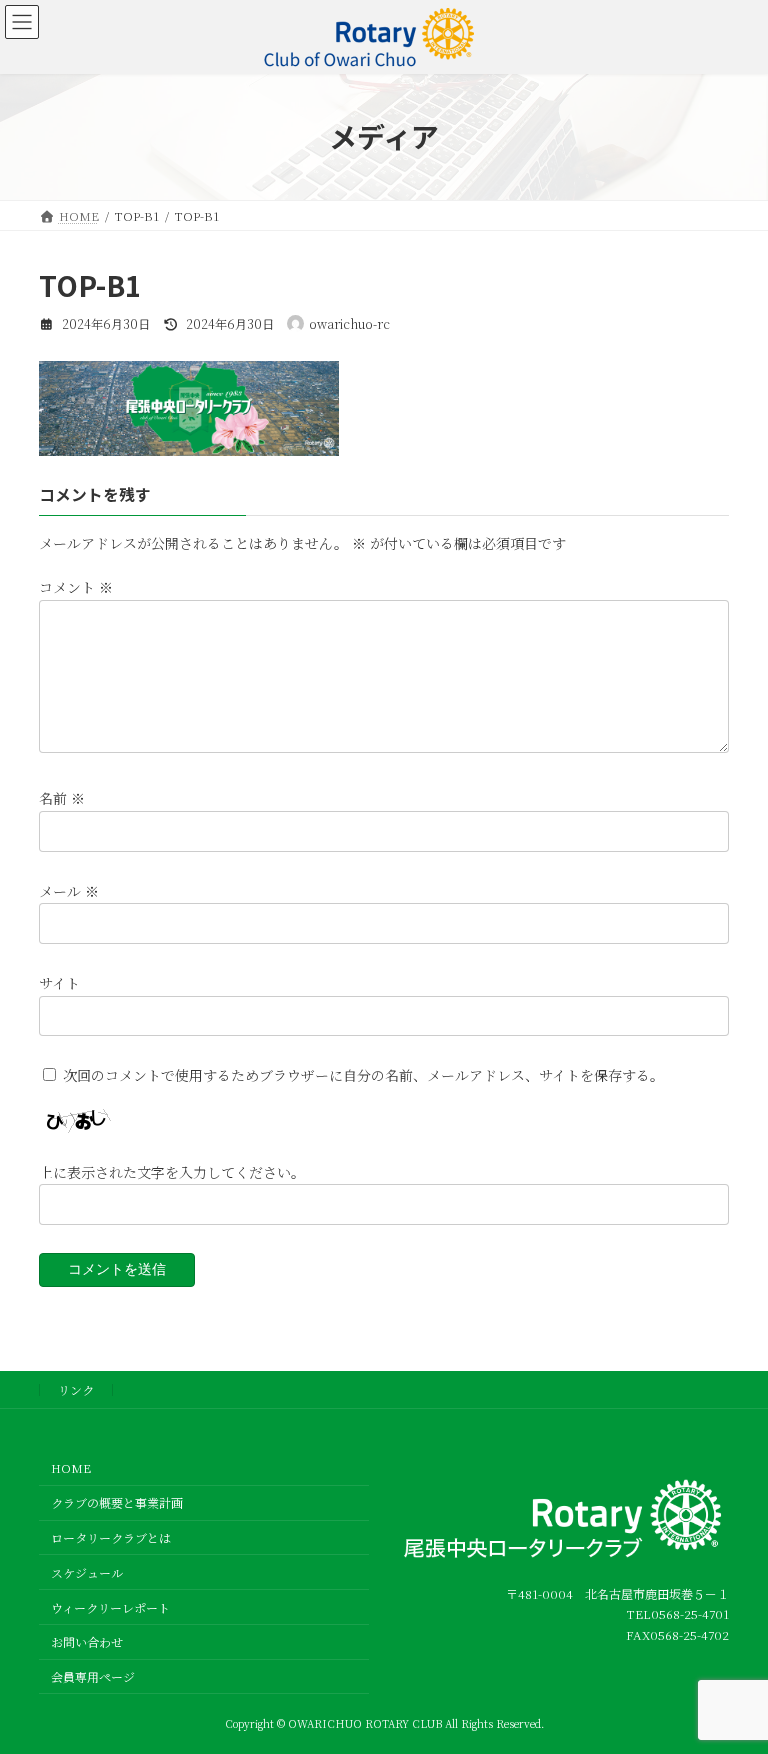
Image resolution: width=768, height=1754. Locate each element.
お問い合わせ (87, 1641)
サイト (59, 983)
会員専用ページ (93, 1676)
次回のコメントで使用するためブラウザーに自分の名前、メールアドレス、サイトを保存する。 (363, 1075)
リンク (76, 1389)
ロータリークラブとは (111, 1537)
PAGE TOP (731, 1682)
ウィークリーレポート (110, 1606)
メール (69, 891)
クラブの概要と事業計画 (117, 1502)
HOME (71, 1467)
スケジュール (87, 1572)
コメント (76, 588)
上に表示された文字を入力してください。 (172, 1172)
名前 (62, 799)
